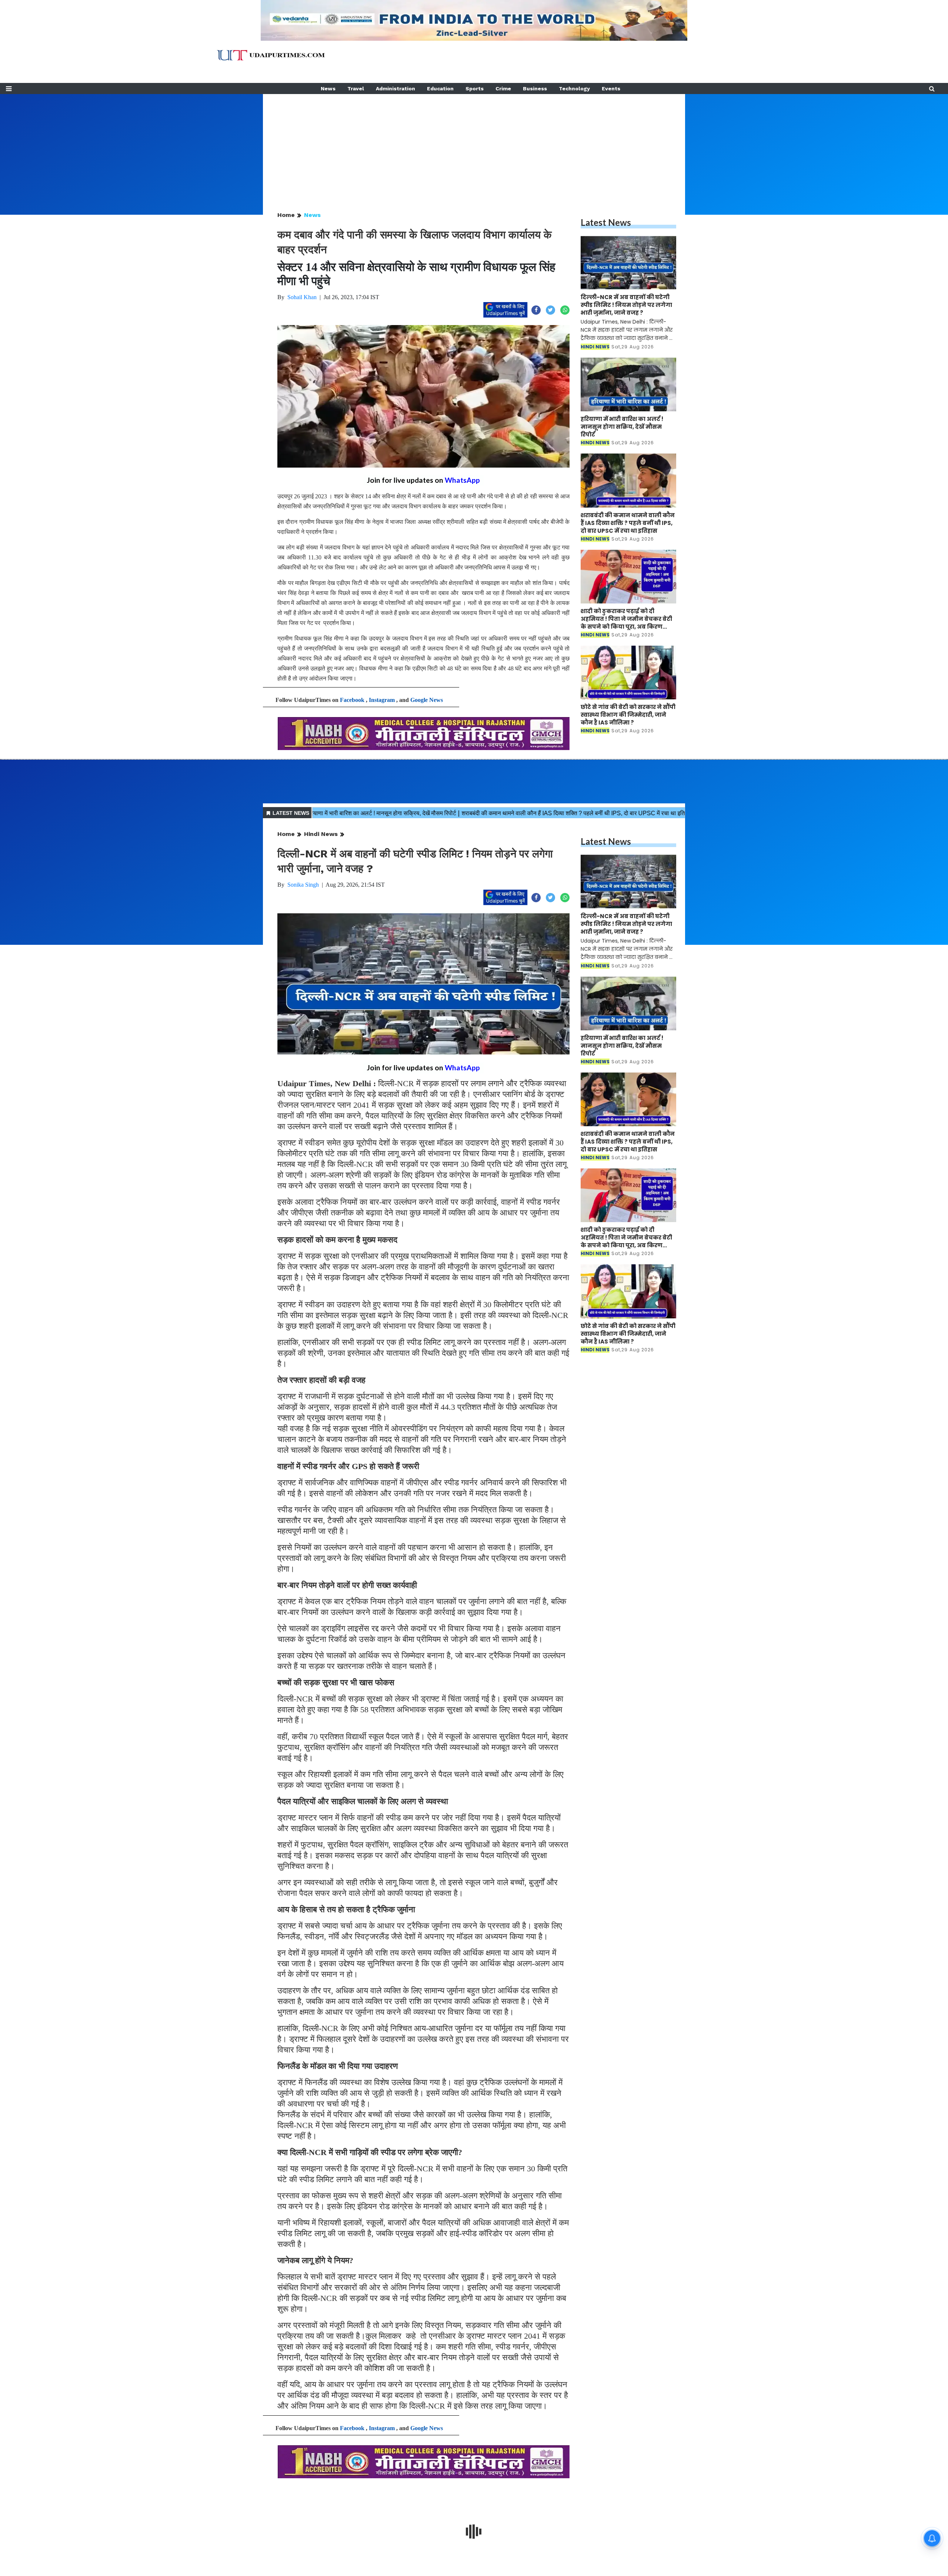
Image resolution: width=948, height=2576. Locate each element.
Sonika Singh (303, 885)
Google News (427, 700)
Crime (503, 88)
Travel (356, 88)
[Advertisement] (474, 146)
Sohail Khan (302, 297)
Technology (574, 88)
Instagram (382, 700)
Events (611, 88)
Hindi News (321, 834)
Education (440, 88)
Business (535, 88)
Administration (395, 88)
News (328, 88)
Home (286, 215)
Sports (475, 88)
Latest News (606, 222)
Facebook (352, 700)
